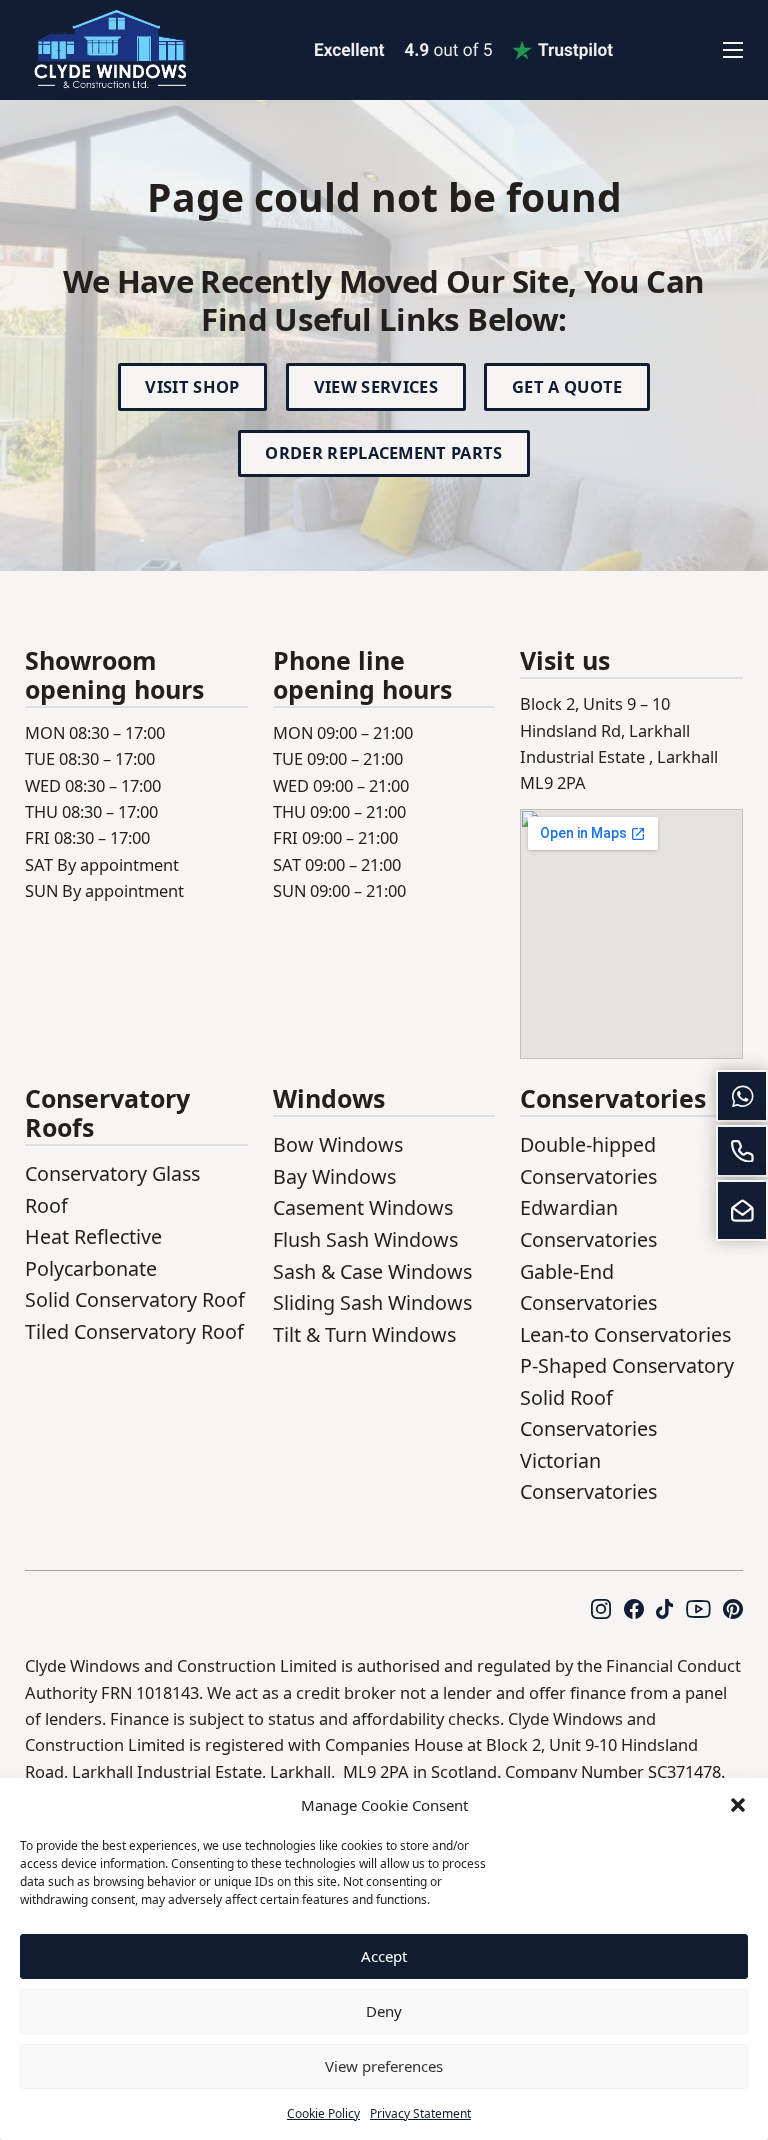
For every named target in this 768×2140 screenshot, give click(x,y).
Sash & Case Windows (372, 1271)
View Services (376, 386)
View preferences (384, 2066)
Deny (384, 2011)
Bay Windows (334, 1176)
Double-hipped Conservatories (588, 1160)
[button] (738, 1805)
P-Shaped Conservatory (627, 1365)
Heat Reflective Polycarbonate (93, 1252)
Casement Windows (363, 1207)
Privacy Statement (420, 2113)
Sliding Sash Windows (372, 1302)
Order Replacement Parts (384, 452)
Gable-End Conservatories (588, 1287)
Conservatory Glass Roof (112, 1189)
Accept (384, 1956)
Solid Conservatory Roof (135, 1299)
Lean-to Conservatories (625, 1334)
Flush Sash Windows (365, 1239)
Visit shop (192, 386)
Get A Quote (567, 386)
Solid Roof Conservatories (588, 1413)
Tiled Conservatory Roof (134, 1331)
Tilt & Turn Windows (364, 1334)
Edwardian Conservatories (588, 1223)
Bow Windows (338, 1144)
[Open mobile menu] (733, 50)
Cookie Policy (323, 2113)
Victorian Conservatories (588, 1476)
